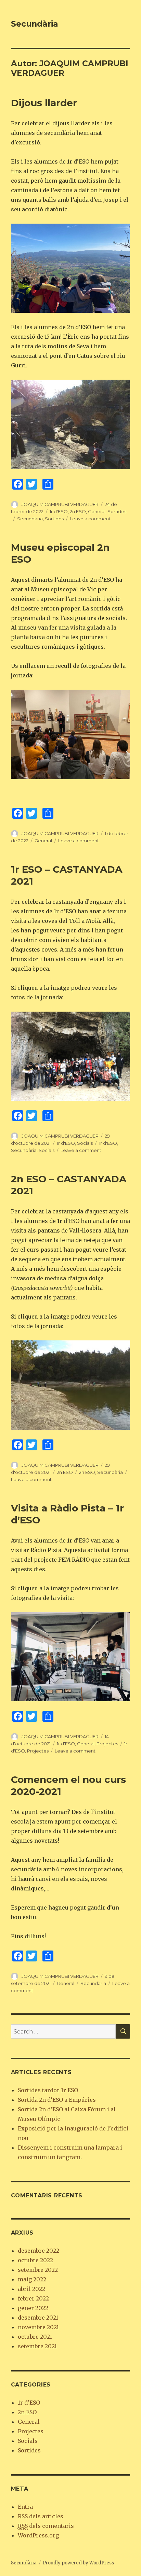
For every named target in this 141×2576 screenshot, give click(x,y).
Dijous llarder (44, 103)
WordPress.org (38, 2535)
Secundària (35, 24)
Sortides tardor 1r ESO (48, 2090)
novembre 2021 (38, 2327)
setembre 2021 (37, 2346)
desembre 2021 (38, 2318)
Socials (85, 1143)
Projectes (107, 1744)
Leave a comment (90, 519)
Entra (25, 2507)
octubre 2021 (35, 2337)
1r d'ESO (59, 511)
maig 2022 (32, 2279)
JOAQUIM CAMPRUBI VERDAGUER (60, 504)
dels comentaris (46, 2526)
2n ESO (78, 511)
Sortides (117, 511)
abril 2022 (31, 2289)
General (97, 511)
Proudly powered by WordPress (78, 2563)
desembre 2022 (39, 2251)
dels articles (41, 2516)
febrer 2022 (33, 2298)
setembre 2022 (38, 2270)
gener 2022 (33, 2308)
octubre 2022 (35, 2260)
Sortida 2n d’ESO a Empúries (57, 2100)
